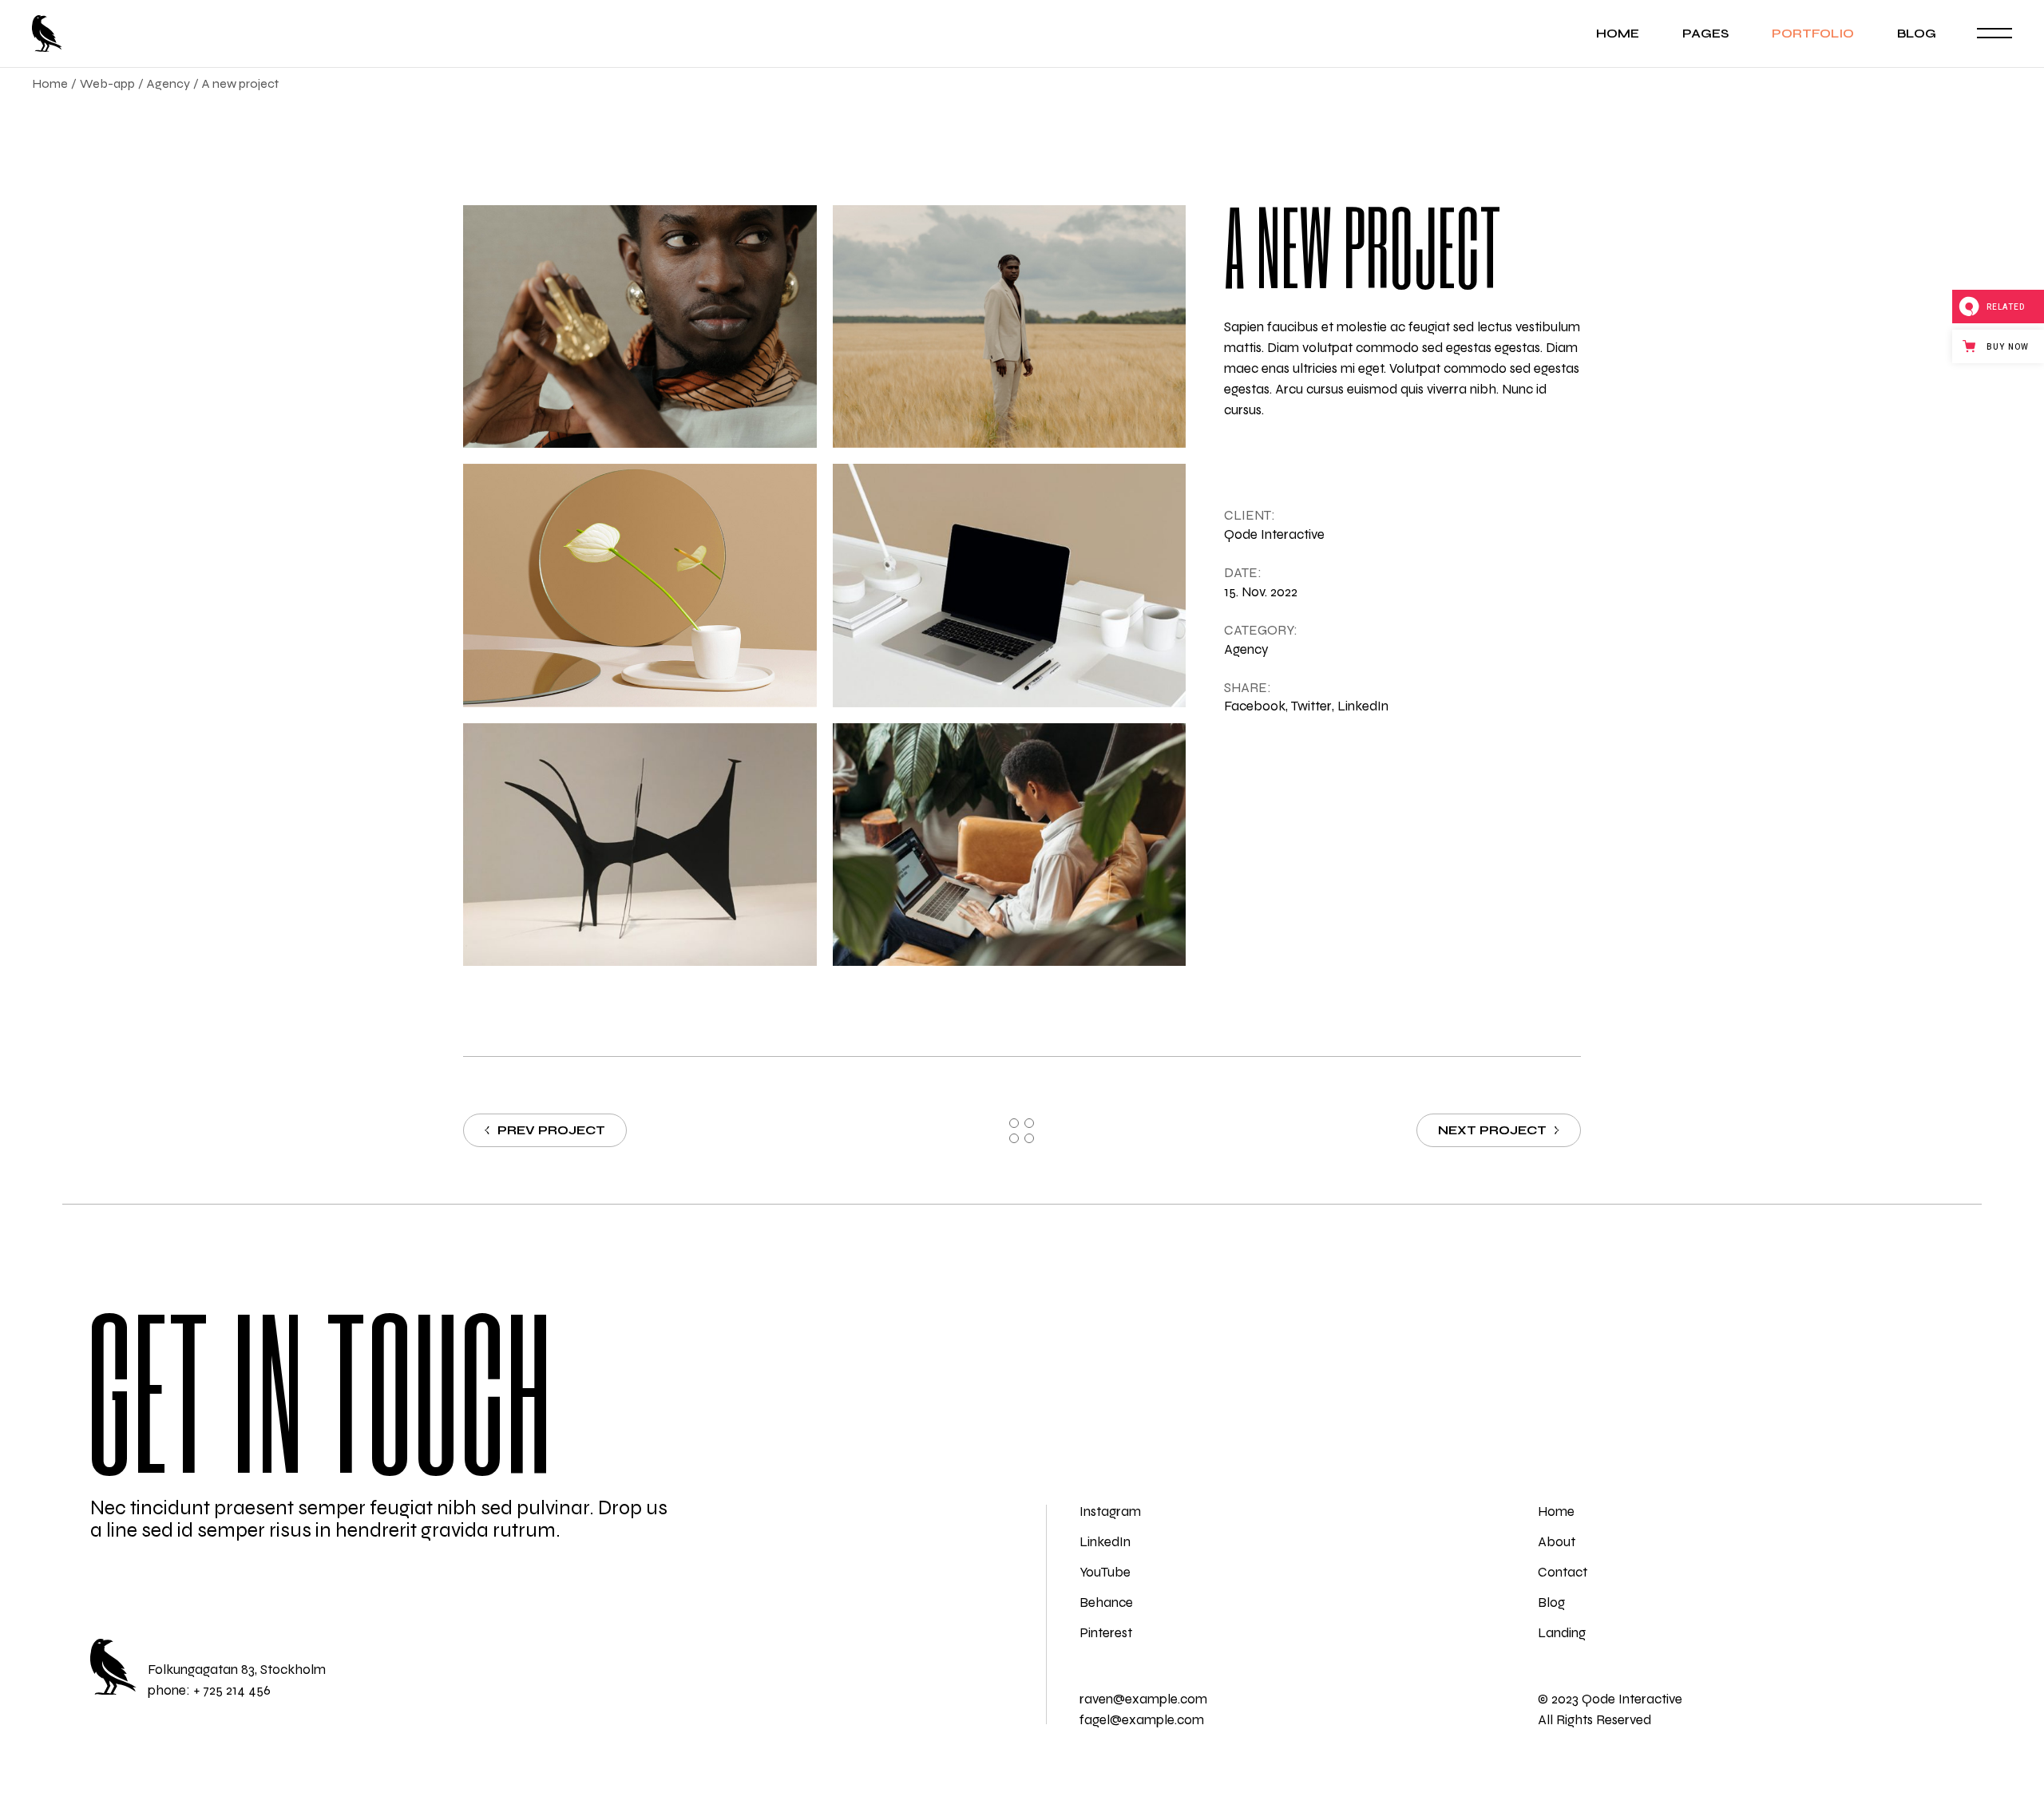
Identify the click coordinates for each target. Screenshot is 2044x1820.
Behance (1106, 1602)
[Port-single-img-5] (640, 585)
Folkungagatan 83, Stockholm (237, 1670)
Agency (1246, 649)
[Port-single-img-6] (1010, 585)
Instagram (1110, 1511)
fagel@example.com (1142, 1720)
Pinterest (1106, 1633)
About (1557, 1542)
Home (1556, 1511)
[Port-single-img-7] (640, 845)
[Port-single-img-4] (1010, 326)
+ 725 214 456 (232, 1690)
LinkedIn (1105, 1542)
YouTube (1105, 1572)
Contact (1563, 1572)
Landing (1562, 1633)
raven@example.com (1143, 1699)
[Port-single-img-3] (640, 326)
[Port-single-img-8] (1010, 845)
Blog (1551, 1602)
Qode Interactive (1274, 534)
